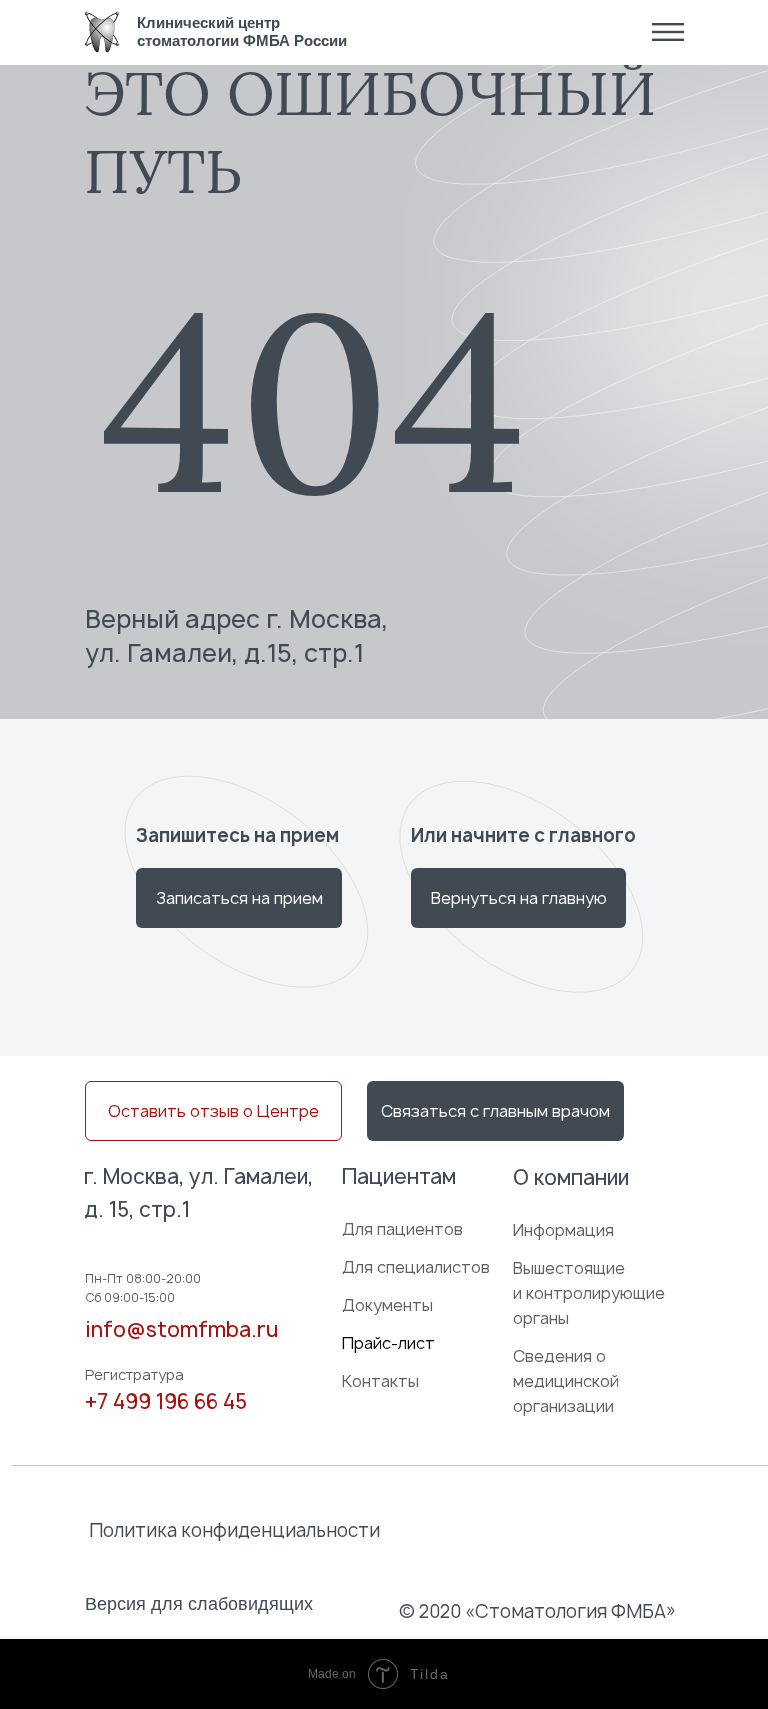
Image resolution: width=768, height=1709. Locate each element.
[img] (102, 32)
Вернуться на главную (519, 898)
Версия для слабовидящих (199, 1604)
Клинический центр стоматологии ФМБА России (242, 31)
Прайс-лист (388, 1343)
